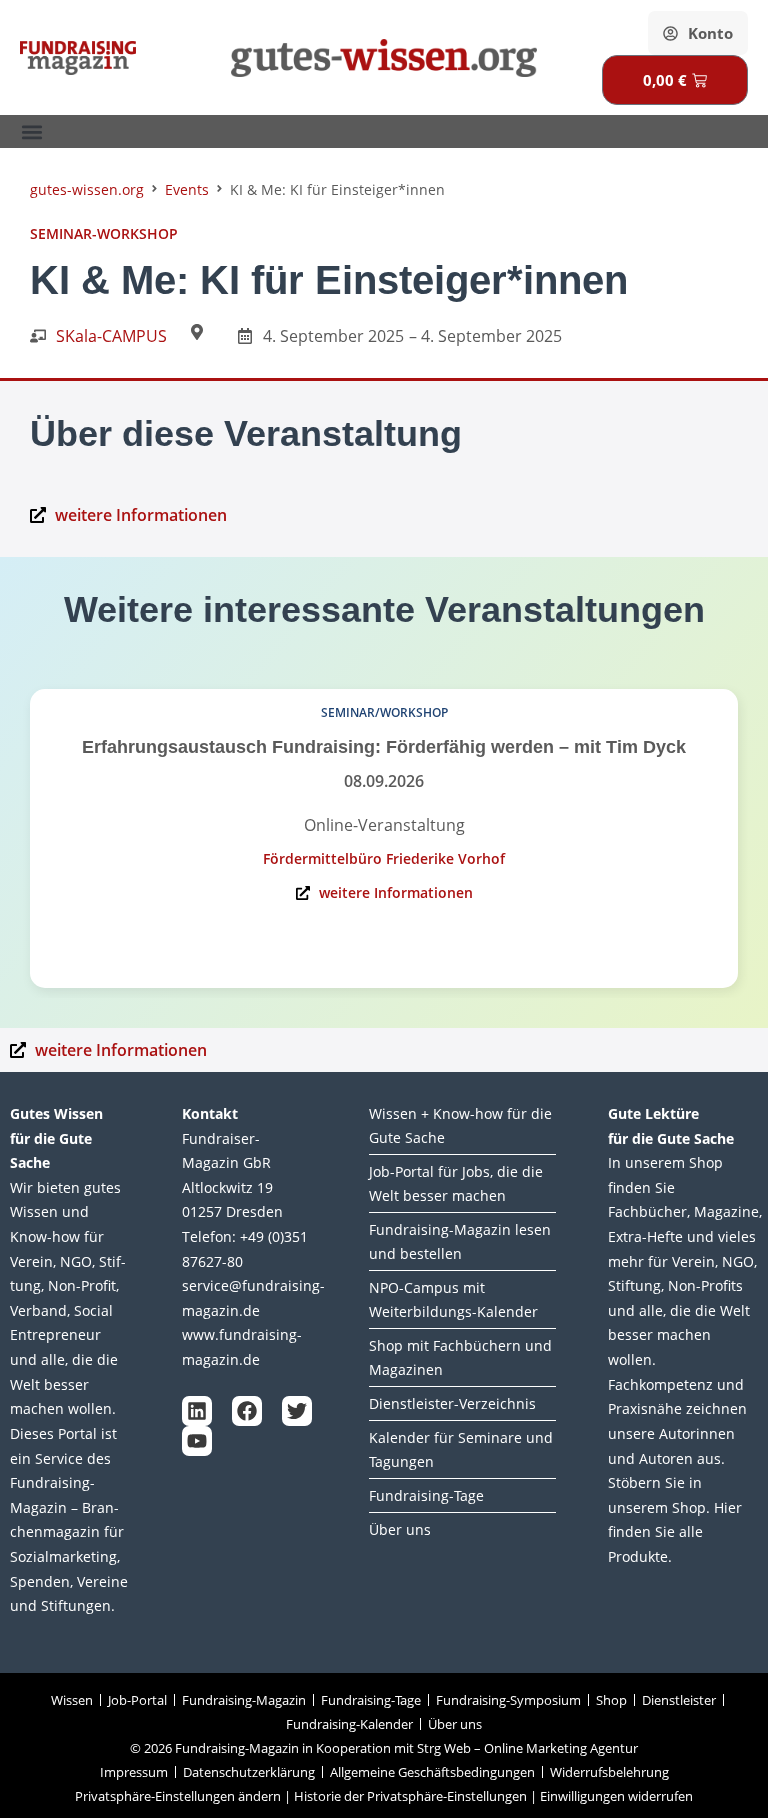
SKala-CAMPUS (111, 336)
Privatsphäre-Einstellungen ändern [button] (178, 1796)
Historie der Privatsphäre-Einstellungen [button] (410, 1796)
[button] (31, 131)
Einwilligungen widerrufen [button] (616, 1796)
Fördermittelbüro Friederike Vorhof (384, 858)
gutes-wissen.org (87, 189)
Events (187, 189)
